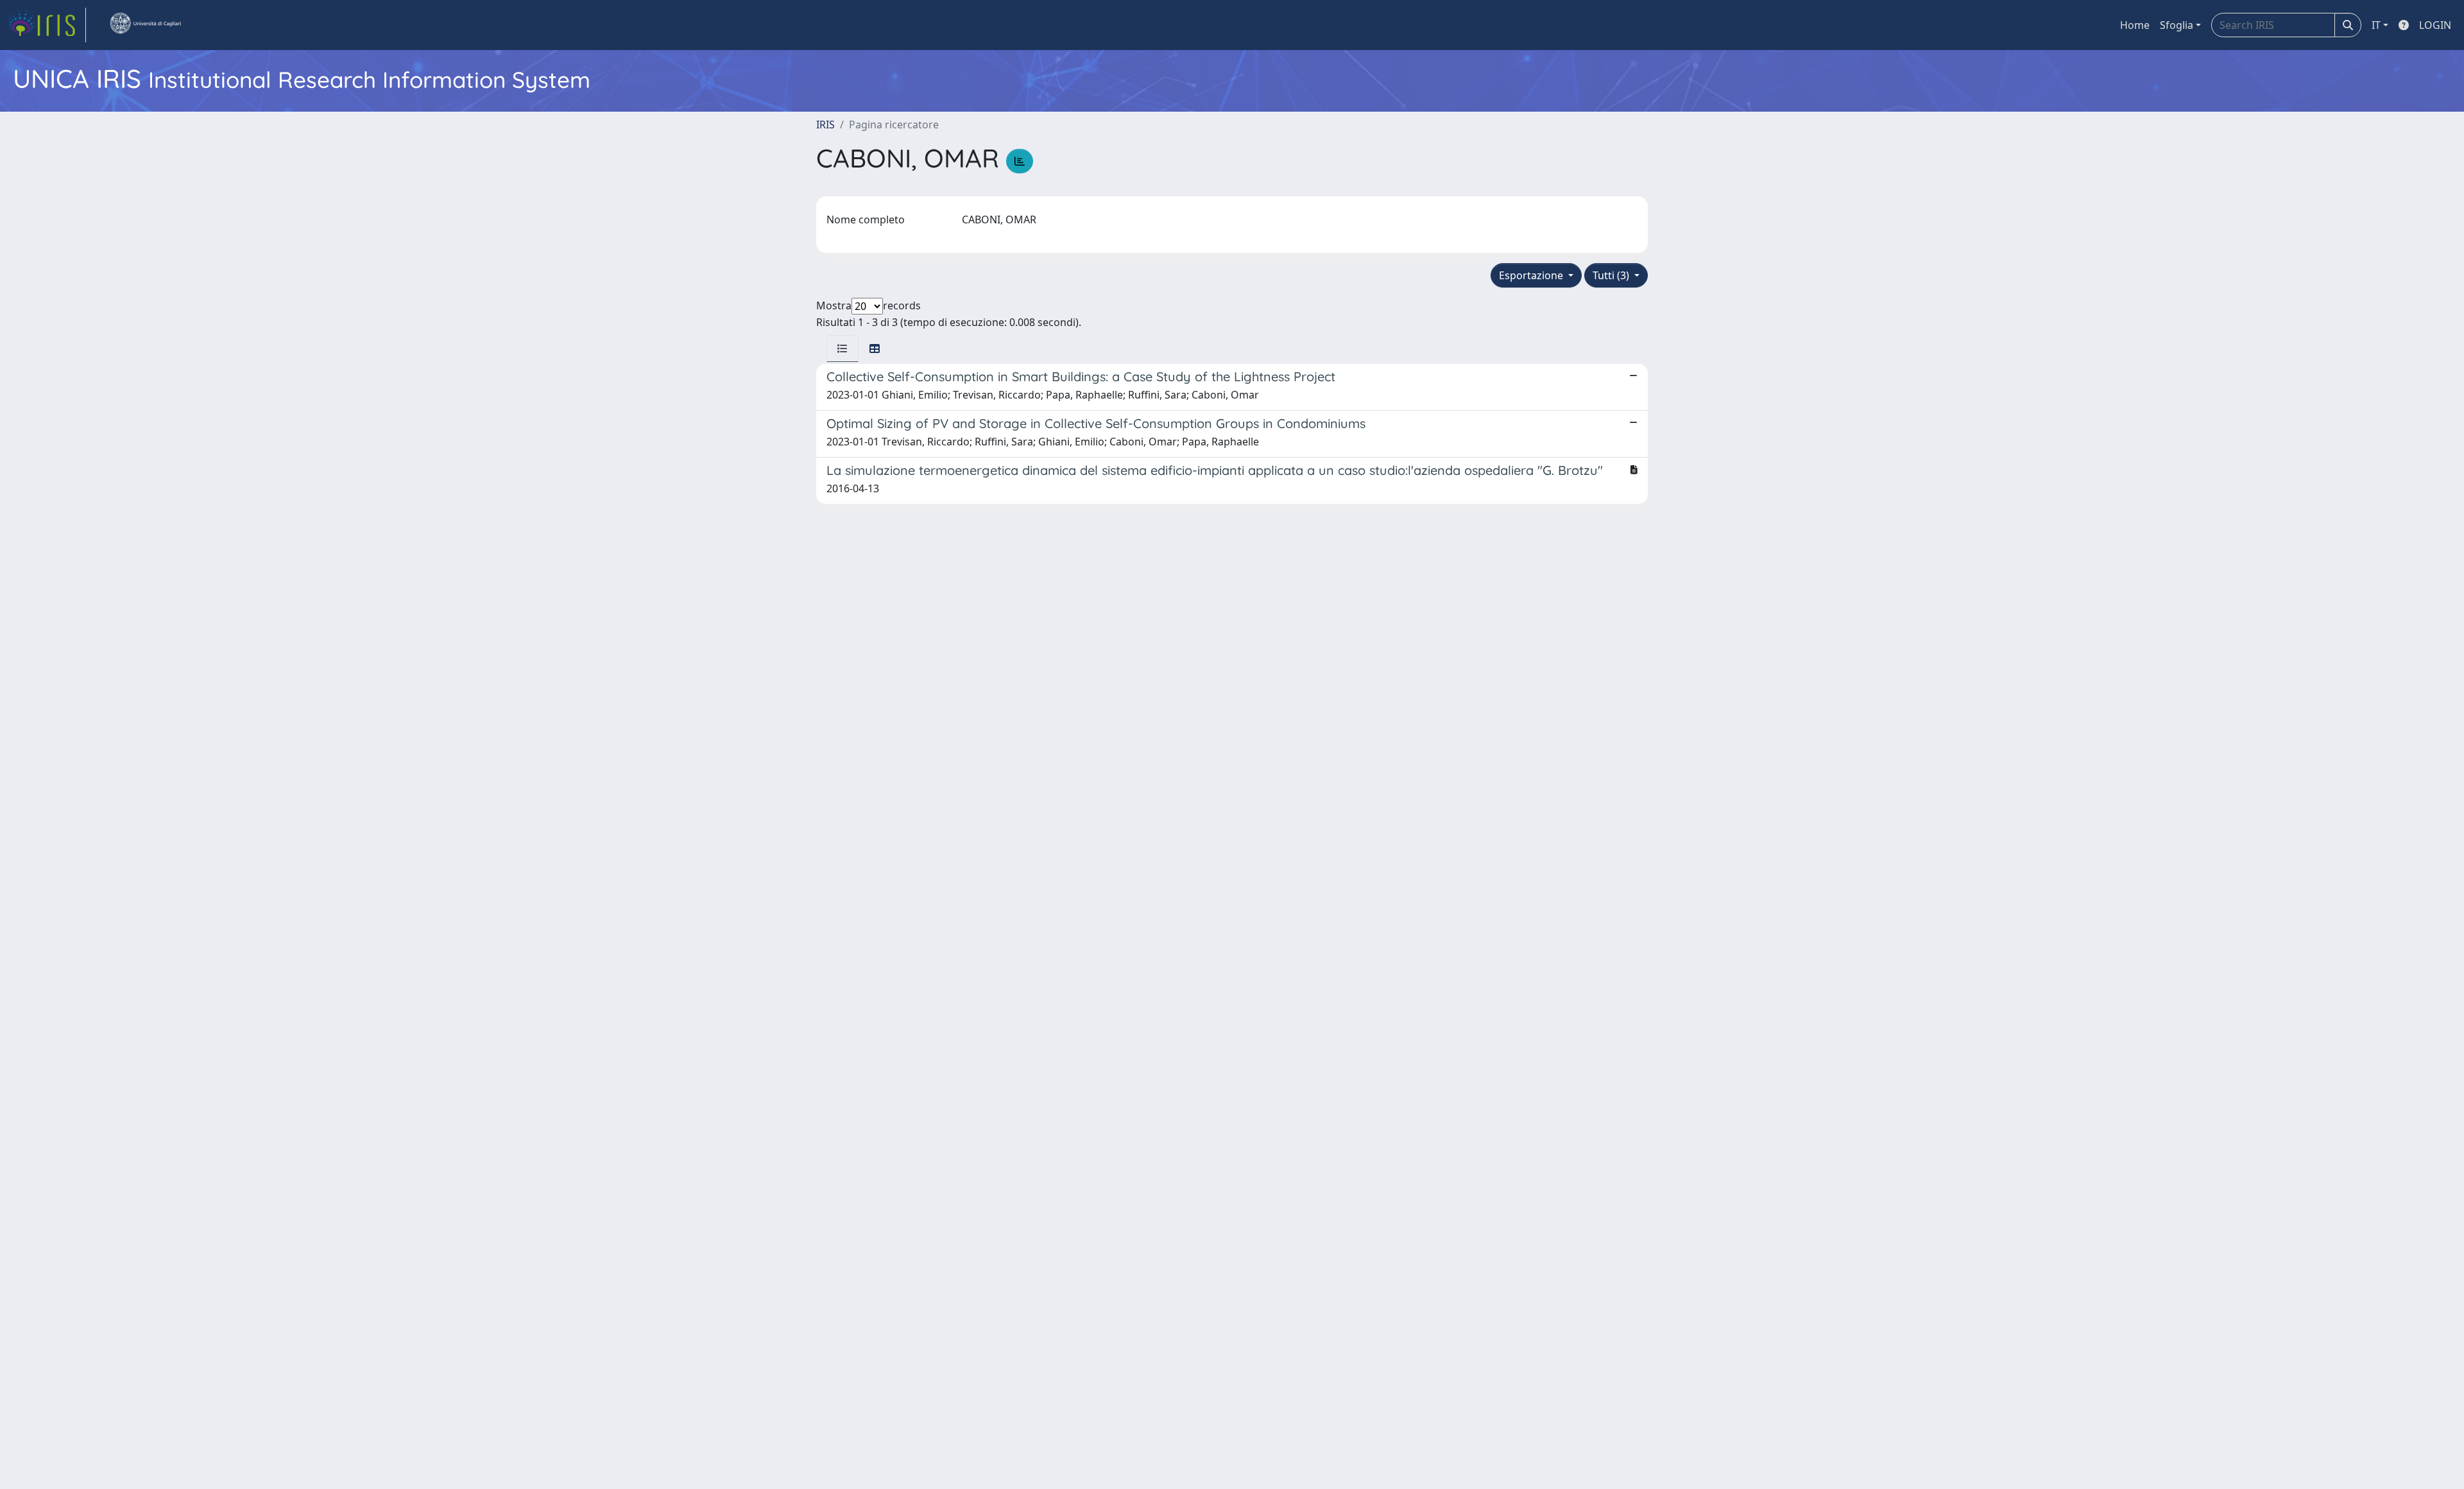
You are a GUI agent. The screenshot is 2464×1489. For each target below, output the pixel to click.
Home (2135, 25)
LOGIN (2435, 25)
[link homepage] (47, 25)
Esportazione (1532, 275)
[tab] (843, 349)
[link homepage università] (145, 25)
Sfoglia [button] (2177, 25)
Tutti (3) (1612, 275)
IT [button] (2376, 25)
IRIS (826, 125)
